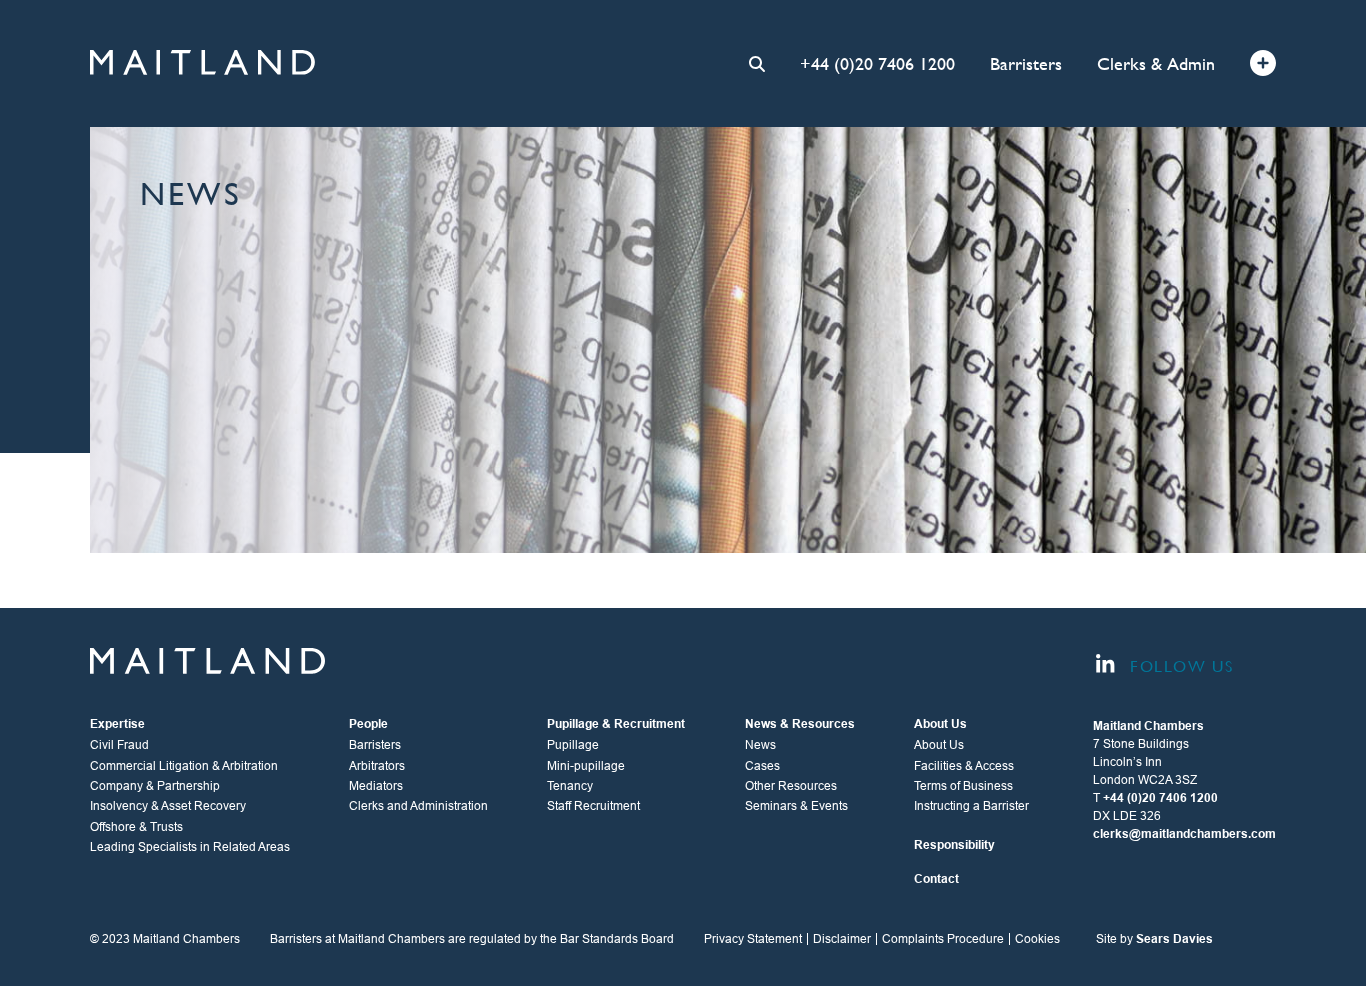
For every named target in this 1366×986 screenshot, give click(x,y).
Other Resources (791, 786)
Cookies (1037, 939)
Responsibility (954, 845)
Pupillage (573, 745)
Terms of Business (963, 786)
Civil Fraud (119, 745)
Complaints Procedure (943, 939)
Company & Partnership (155, 786)
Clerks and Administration (418, 806)
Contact (936, 879)
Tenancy (570, 786)
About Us (939, 745)
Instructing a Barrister (971, 806)
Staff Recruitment (593, 806)
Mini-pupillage (586, 766)
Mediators (376, 786)
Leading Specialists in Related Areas (190, 847)
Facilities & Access (964, 766)
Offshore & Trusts (136, 827)
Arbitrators (377, 766)
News (760, 745)
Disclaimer (842, 939)
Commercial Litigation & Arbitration (184, 766)
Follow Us (1178, 667)
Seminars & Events (796, 806)
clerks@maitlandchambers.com (1184, 834)
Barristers (1026, 63)
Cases (762, 766)
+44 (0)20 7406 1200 (877, 63)
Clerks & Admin (1156, 63)
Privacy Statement (753, 939)
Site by (1154, 939)
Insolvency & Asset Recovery (168, 806)
